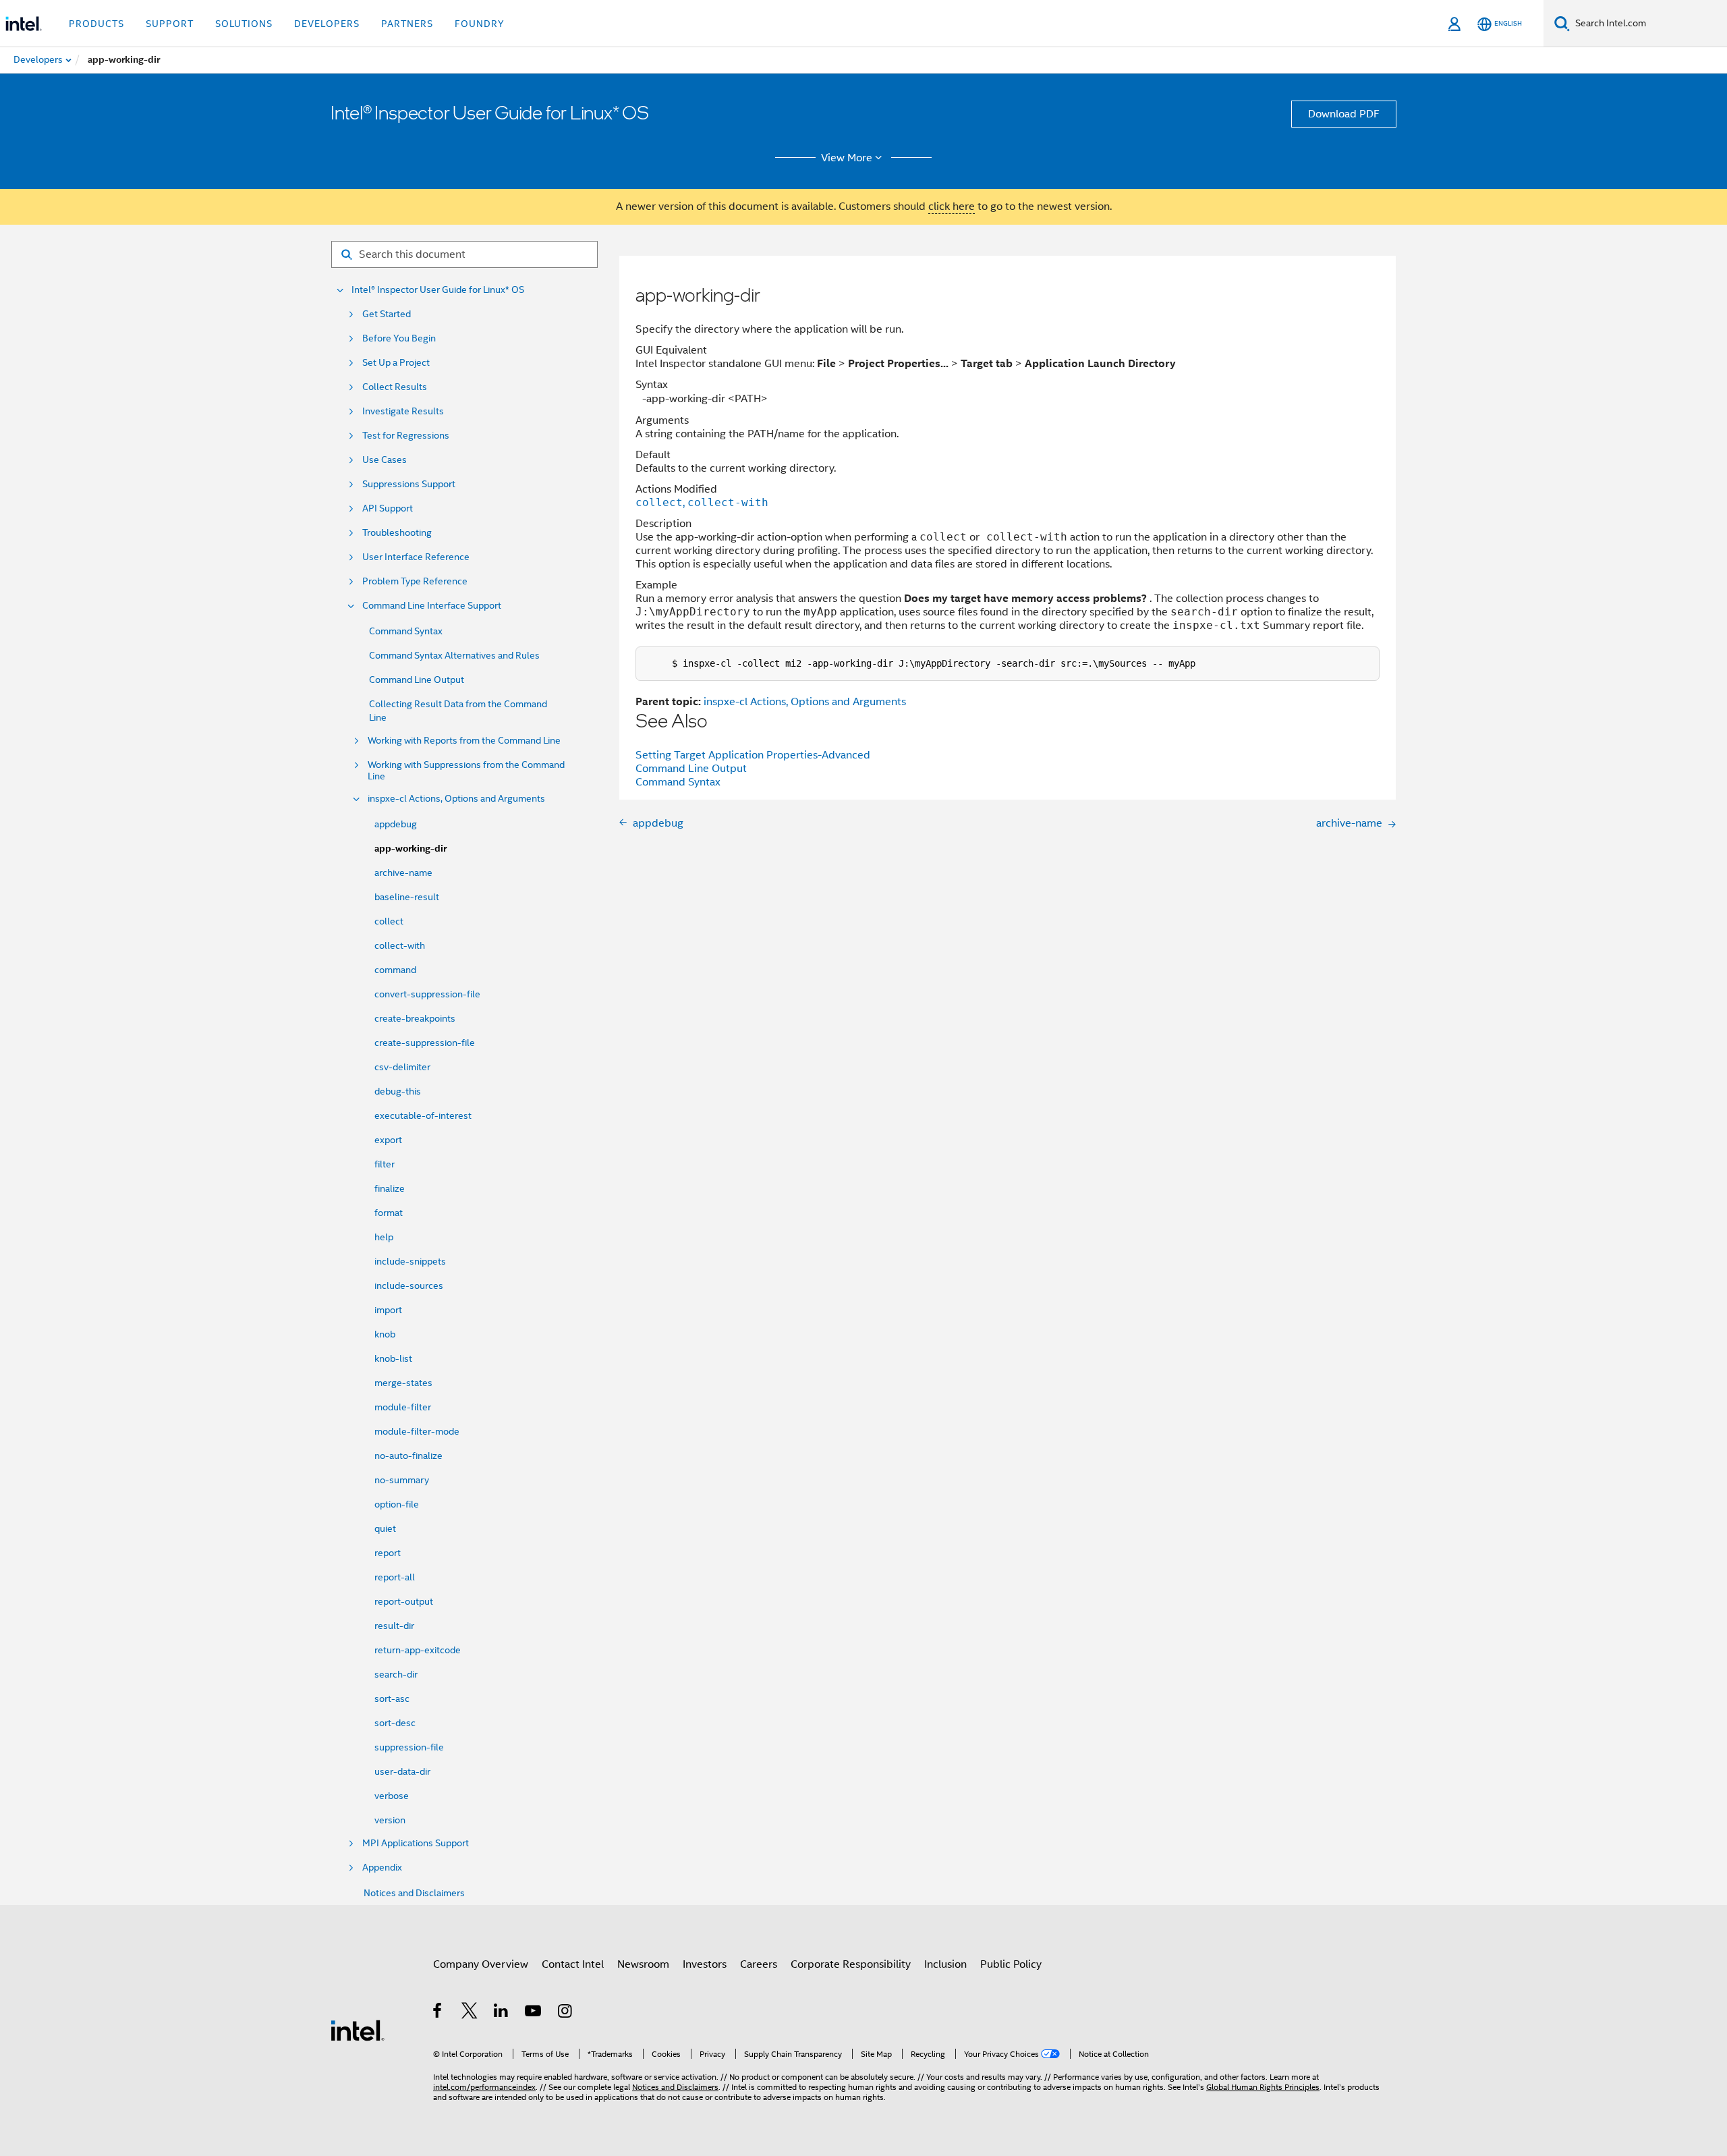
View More (847, 158)
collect (389, 921)
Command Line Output (417, 680)
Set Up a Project (396, 363)
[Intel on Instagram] (566, 2013)
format (389, 1213)
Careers (759, 1964)
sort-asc (392, 1698)
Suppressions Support (409, 484)
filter (385, 1164)
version (390, 1820)
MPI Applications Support (416, 1843)
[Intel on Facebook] (438, 2013)
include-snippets (410, 1261)
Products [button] (96, 24)
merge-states (403, 1383)
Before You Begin (399, 338)
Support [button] (170, 24)
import (388, 1310)
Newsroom (643, 1964)
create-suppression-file (425, 1043)
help (384, 1237)
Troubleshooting (397, 533)
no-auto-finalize (408, 1456)
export (388, 1140)
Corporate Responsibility (851, 1964)
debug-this (398, 1091)
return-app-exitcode (418, 1650)
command (395, 970)
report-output (404, 1601)
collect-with (400, 945)
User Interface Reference (416, 557)
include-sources (409, 1286)
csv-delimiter (402, 1067)
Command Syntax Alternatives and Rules (454, 655)
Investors (705, 1964)
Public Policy (1011, 1964)
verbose (392, 1796)
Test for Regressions (406, 436)
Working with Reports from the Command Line (464, 741)
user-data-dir (402, 1771)
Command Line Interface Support (432, 606)
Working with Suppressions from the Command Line (466, 771)
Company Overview (481, 1964)
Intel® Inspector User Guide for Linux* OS (438, 290)
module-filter (403, 1407)
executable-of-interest (423, 1115)
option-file (397, 1504)
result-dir (394, 1626)
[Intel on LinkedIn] (502, 2013)
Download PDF (1344, 114)
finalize (390, 1188)
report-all (395, 1577)
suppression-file (409, 1747)
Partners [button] (407, 24)
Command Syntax (406, 631)
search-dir (396, 1674)
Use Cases (385, 460)
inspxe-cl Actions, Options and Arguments (456, 799)
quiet (385, 1528)
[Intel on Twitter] (470, 2013)
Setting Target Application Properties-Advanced (753, 755)
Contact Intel (573, 1964)
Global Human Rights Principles (1263, 2087)
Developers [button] (327, 24)
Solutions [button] (244, 24)
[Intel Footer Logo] (358, 2030)
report (388, 1553)
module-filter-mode (417, 1431)
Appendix (382, 1868)
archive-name (403, 873)
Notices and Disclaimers (414, 1893)
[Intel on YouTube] (534, 2013)
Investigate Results (403, 411)
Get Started (387, 314)
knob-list (393, 1358)
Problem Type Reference (415, 581)
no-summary (402, 1480)
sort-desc (395, 1723)
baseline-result (407, 897)
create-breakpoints (415, 1018)
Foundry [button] (480, 24)
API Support (388, 508)
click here (952, 206)
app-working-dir (410, 849)
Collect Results (395, 387)
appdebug (396, 824)
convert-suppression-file (427, 994)
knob (385, 1334)
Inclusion (945, 1964)
